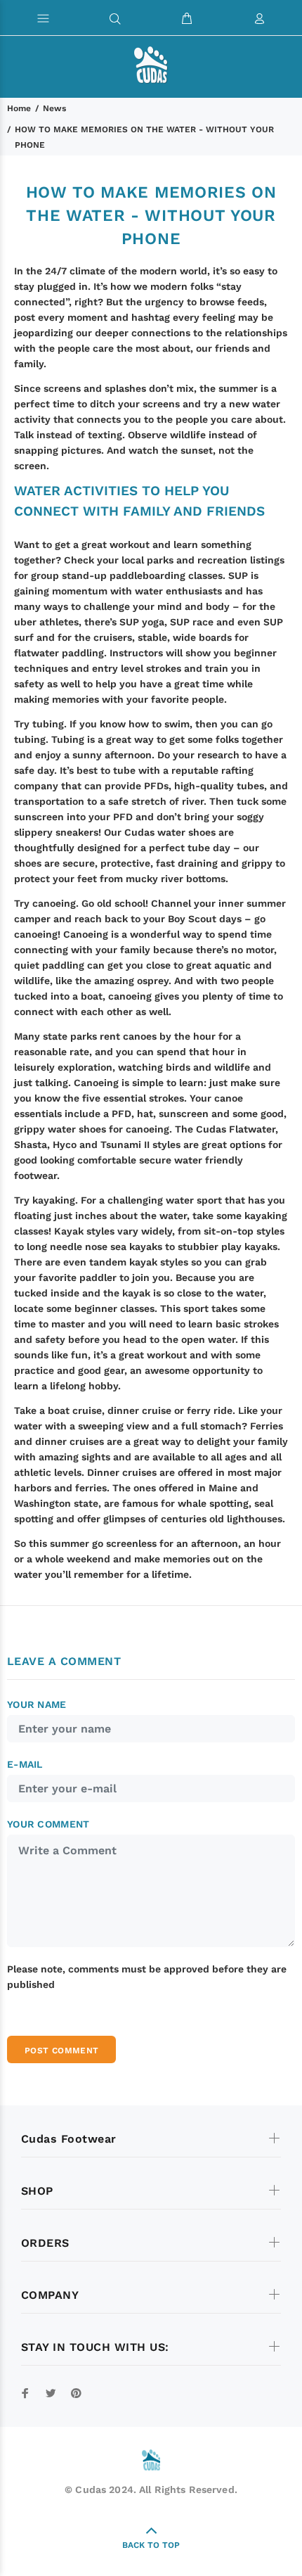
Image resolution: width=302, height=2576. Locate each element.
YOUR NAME (37, 1704)
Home (19, 108)
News (54, 108)
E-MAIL (25, 1764)
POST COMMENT (61, 2051)
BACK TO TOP (151, 2545)
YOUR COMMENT (48, 1824)
